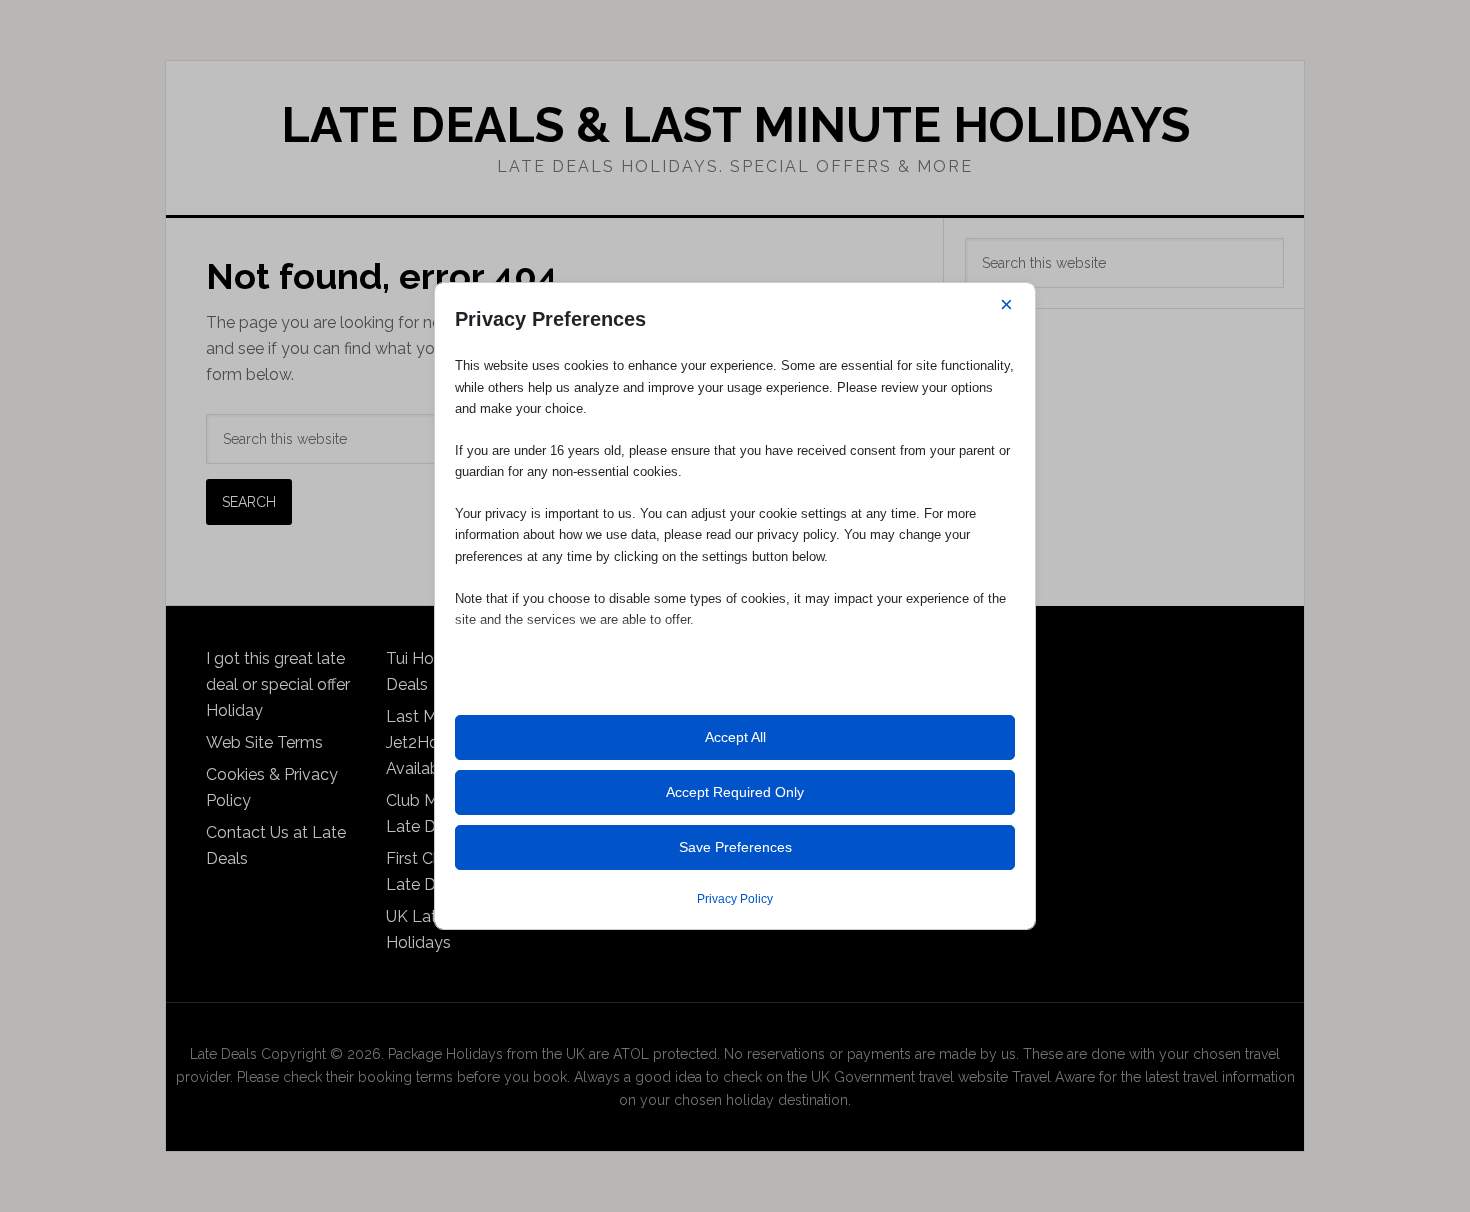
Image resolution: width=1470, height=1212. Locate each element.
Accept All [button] (735, 737)
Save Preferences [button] (735, 847)
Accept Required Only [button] (735, 792)
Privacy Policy (735, 899)
